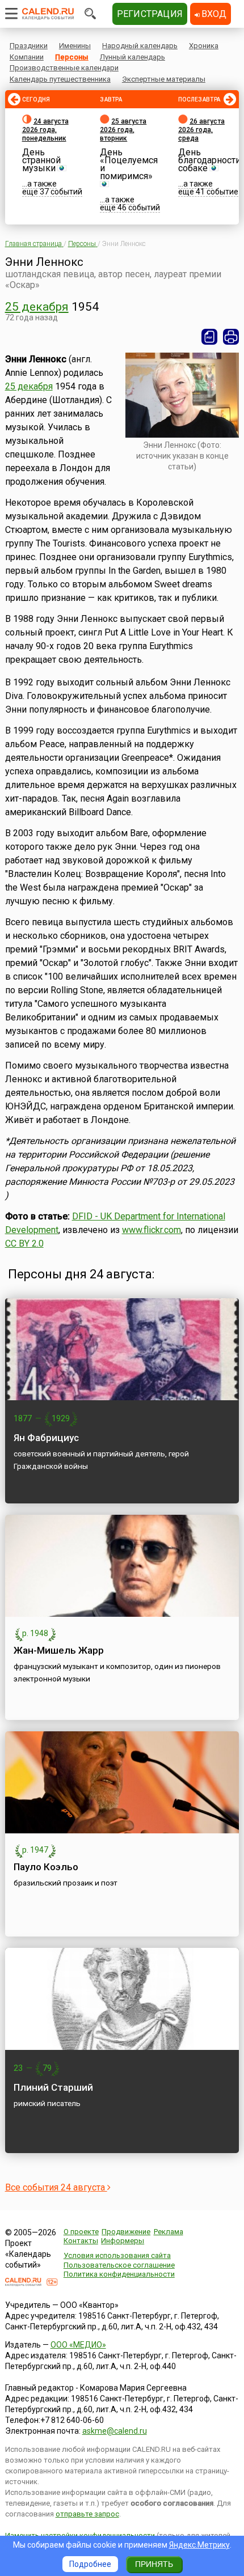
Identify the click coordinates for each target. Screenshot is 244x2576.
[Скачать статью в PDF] (209, 337)
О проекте (81, 2232)
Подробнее (90, 2564)
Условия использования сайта (117, 2255)
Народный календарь (140, 46)
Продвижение (126, 2232)
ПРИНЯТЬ (154, 2564)
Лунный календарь (132, 57)
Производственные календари (64, 68)
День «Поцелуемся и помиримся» (129, 164)
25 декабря (37, 307)
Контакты (81, 2241)
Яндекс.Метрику (199, 2545)
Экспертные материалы (164, 79)
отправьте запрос (87, 2514)
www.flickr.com (152, 1230)
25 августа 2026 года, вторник (123, 130)
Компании (27, 57)
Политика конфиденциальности (119, 2274)
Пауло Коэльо (46, 1867)
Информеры (123, 2241)
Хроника (204, 46)
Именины (75, 46)
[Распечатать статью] (231, 337)
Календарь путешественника (60, 79)
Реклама (169, 2232)
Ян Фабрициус (46, 1438)
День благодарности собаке (209, 160)
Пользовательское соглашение (119, 2265)
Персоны (72, 57)
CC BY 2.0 (24, 1243)
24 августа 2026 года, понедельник (45, 130)
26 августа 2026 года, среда (201, 130)
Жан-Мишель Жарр (59, 1650)
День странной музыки (41, 160)
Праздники (29, 46)
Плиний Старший (53, 2087)
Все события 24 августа (56, 2187)
